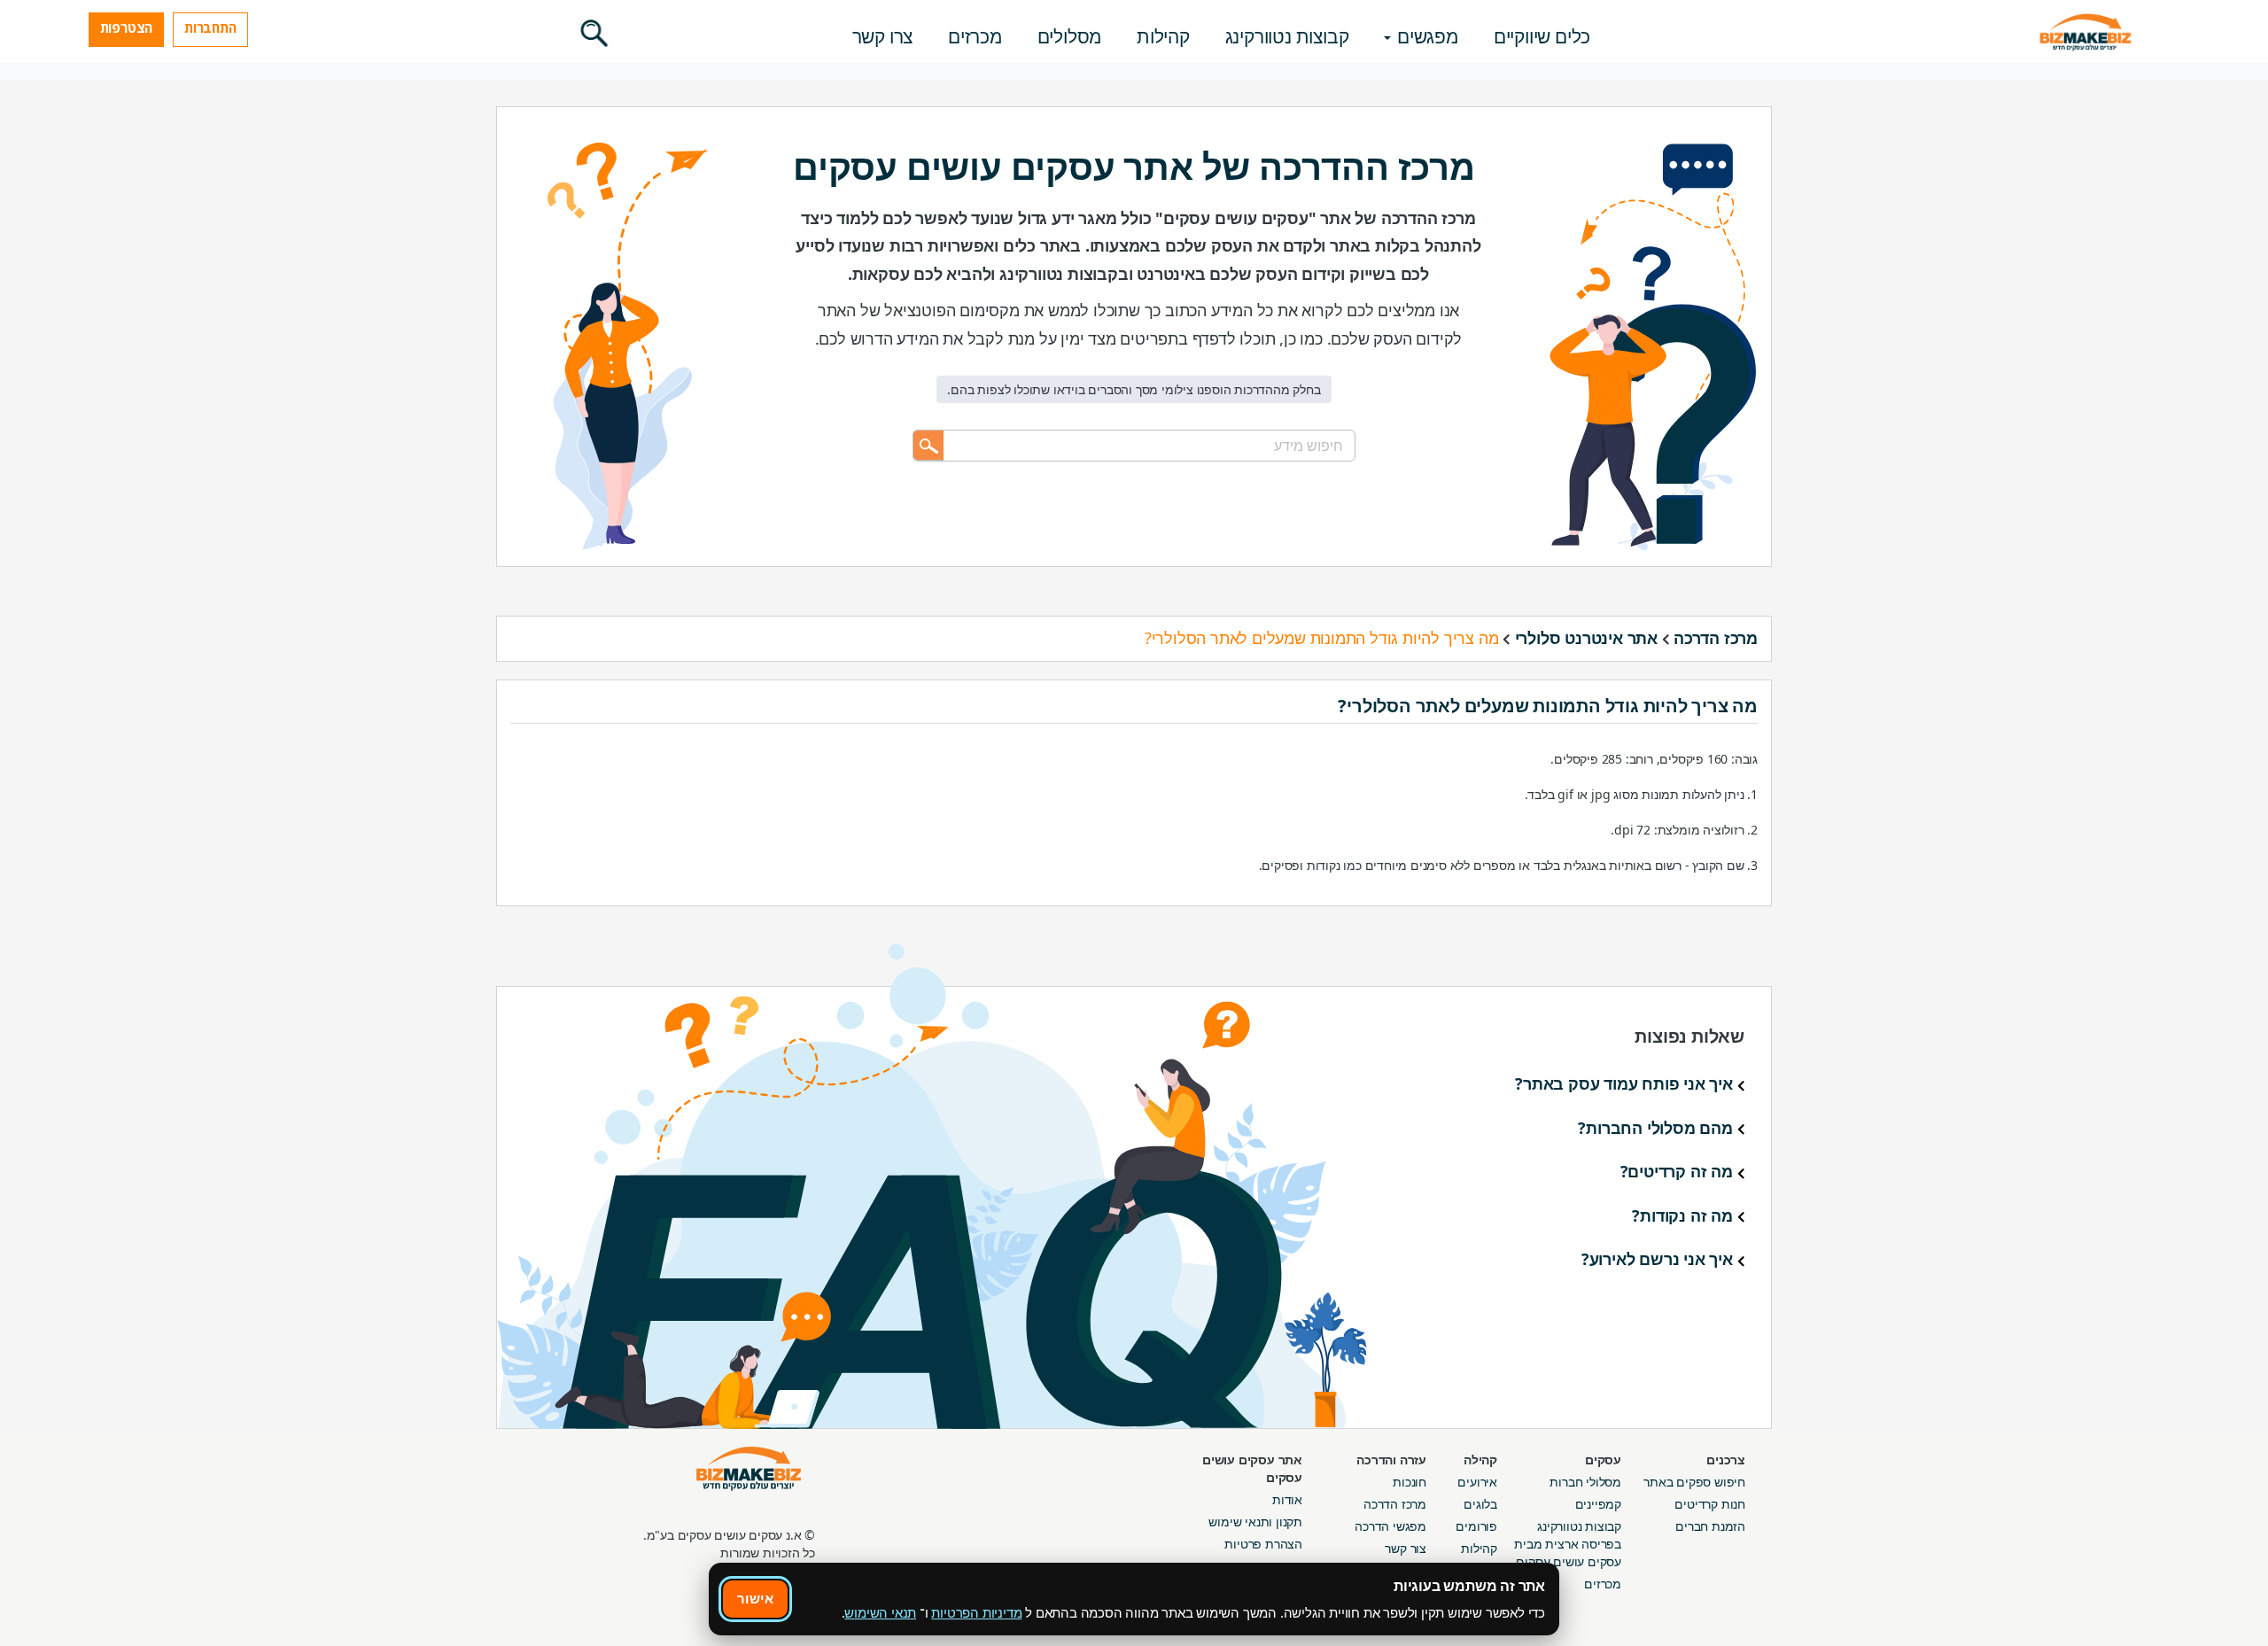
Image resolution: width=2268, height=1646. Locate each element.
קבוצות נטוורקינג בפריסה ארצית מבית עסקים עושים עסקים (1568, 1544)
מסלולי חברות (1585, 1482)
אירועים (1477, 1482)
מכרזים (975, 36)
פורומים (1476, 1526)
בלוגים (1480, 1504)
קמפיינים (1598, 1504)
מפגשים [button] (1425, 36)
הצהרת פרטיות (1263, 1544)
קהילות (1163, 36)
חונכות (1410, 1482)
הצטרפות (127, 27)
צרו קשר (883, 36)
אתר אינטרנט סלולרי (1586, 638)
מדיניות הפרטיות (976, 1612)
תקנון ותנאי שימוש (1255, 1522)
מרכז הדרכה (1716, 638)
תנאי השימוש (880, 1612)
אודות (1287, 1499)
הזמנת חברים (1710, 1526)
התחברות (210, 27)
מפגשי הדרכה (1390, 1526)
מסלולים (1070, 36)
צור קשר (1406, 1548)
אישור (755, 1598)
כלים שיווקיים (1542, 36)
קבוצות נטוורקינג (1287, 36)
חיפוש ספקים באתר (1694, 1482)
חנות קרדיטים (1710, 1504)
